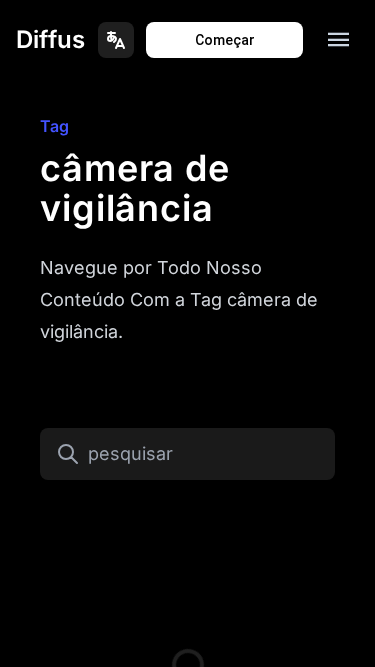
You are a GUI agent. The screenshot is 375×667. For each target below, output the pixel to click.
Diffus (50, 39)
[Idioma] (116, 40)
